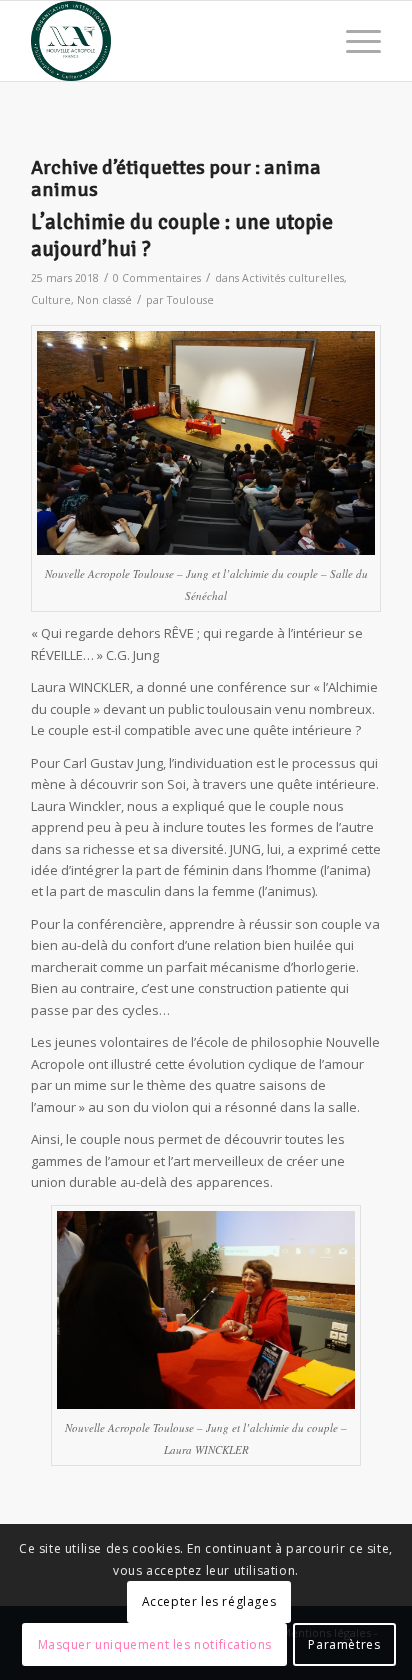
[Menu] (353, 41)
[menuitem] (353, 41)
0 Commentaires (157, 278)
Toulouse (190, 300)
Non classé (104, 300)
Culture (51, 300)
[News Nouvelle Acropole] (171, 41)
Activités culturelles (293, 278)
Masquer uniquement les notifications (155, 1644)
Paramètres (344, 1644)
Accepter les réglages (209, 1601)
